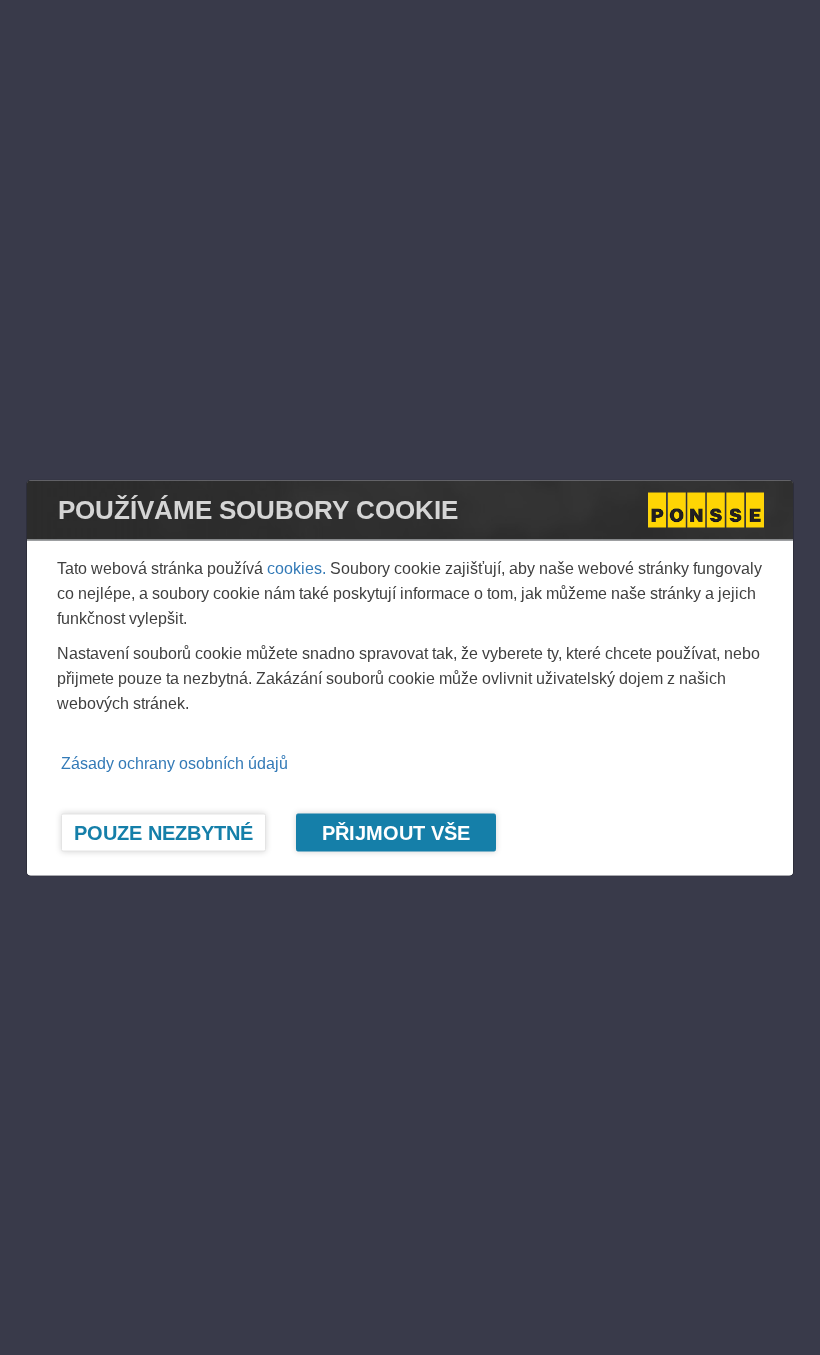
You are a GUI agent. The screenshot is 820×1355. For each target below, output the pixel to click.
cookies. (296, 567)
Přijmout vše (396, 832)
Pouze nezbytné (163, 832)
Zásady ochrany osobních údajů (174, 762)
